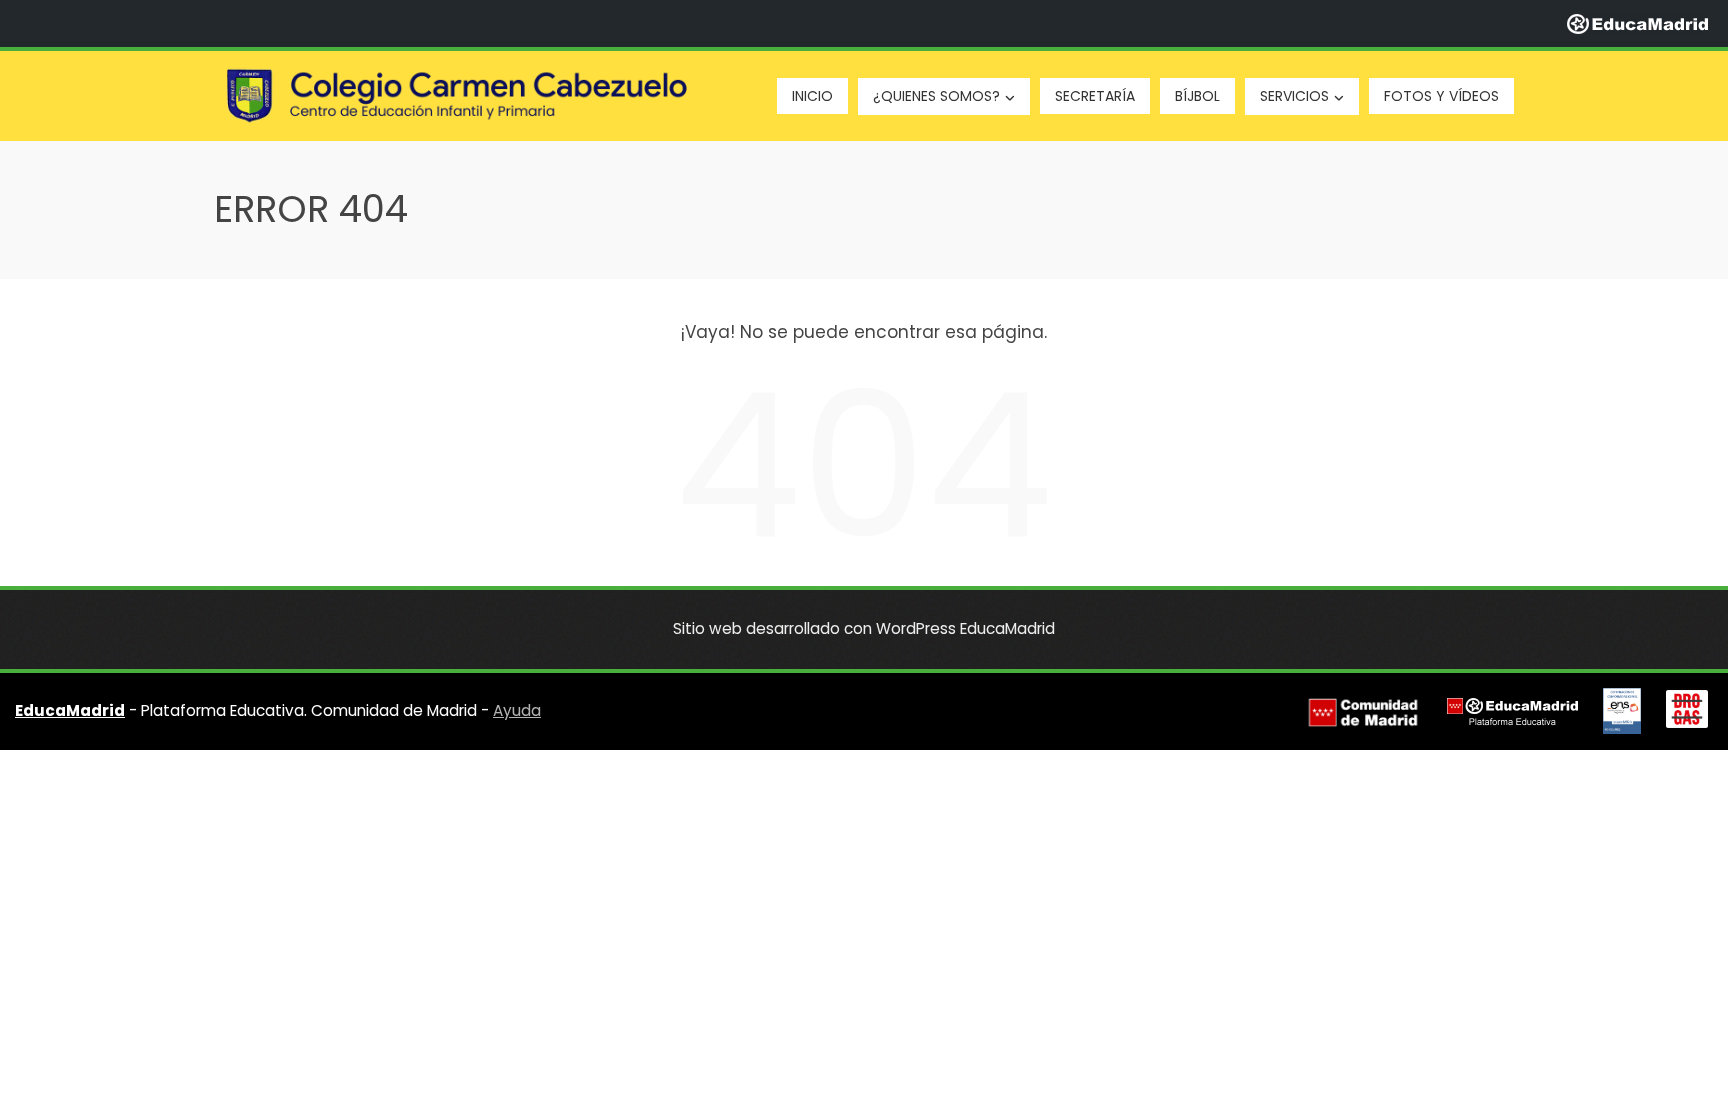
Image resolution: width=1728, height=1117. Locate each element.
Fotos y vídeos (1441, 96)
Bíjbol (1197, 96)
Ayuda (517, 710)
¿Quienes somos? (936, 96)
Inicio (812, 96)
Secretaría (1095, 96)
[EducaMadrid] (1637, 23)
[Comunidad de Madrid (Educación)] (1363, 712)
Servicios (1294, 96)
